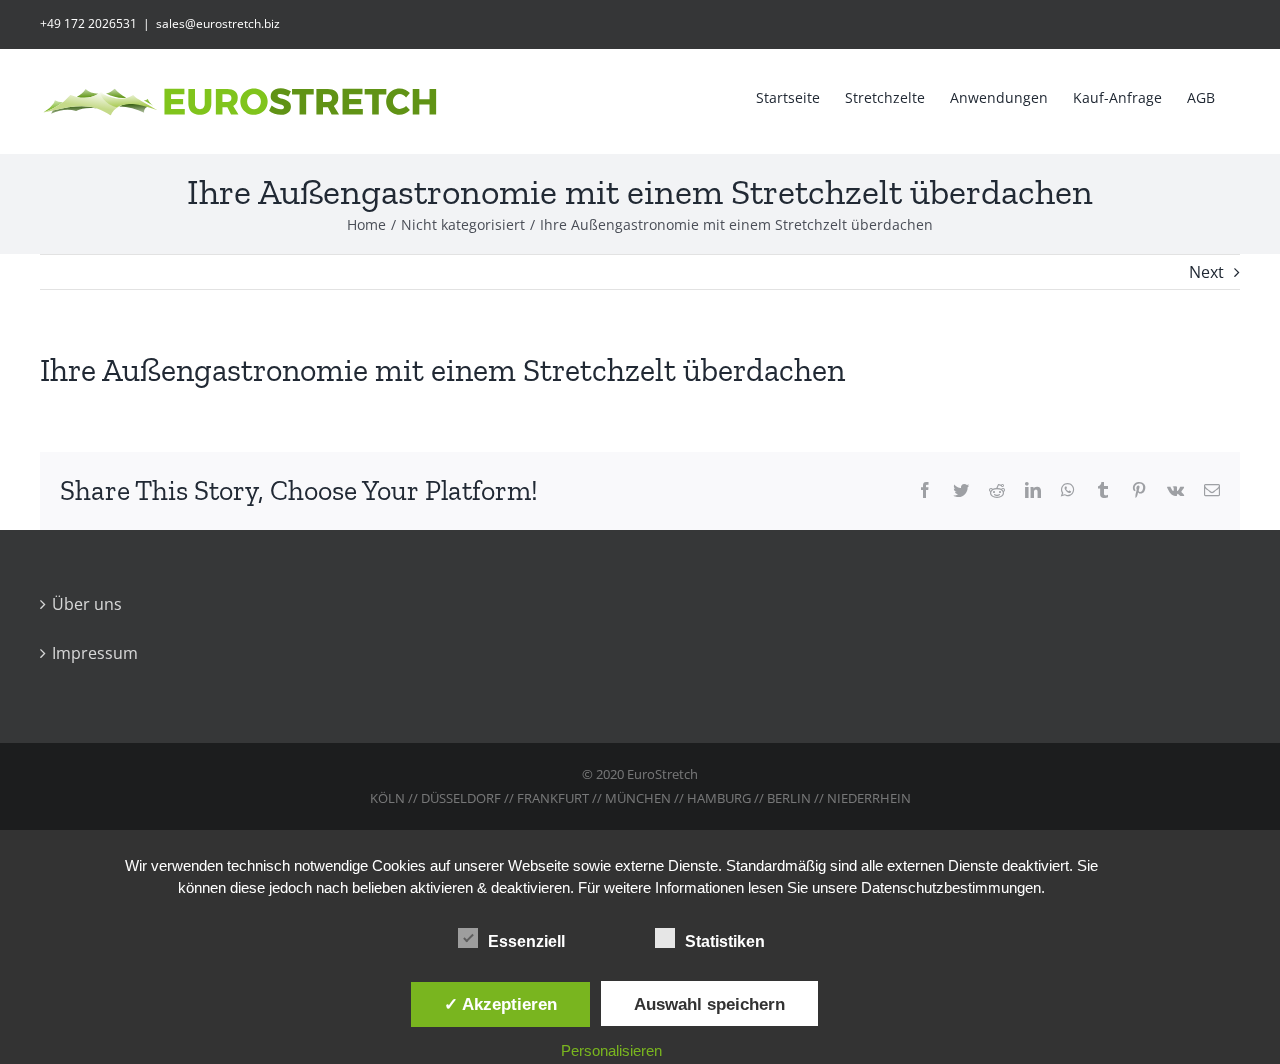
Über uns (87, 604)
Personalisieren (611, 1050)
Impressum (95, 653)
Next (1206, 272)
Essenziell (526, 941)
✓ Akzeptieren (500, 1004)
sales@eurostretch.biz (218, 23)
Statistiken (725, 941)
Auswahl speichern (709, 1004)
